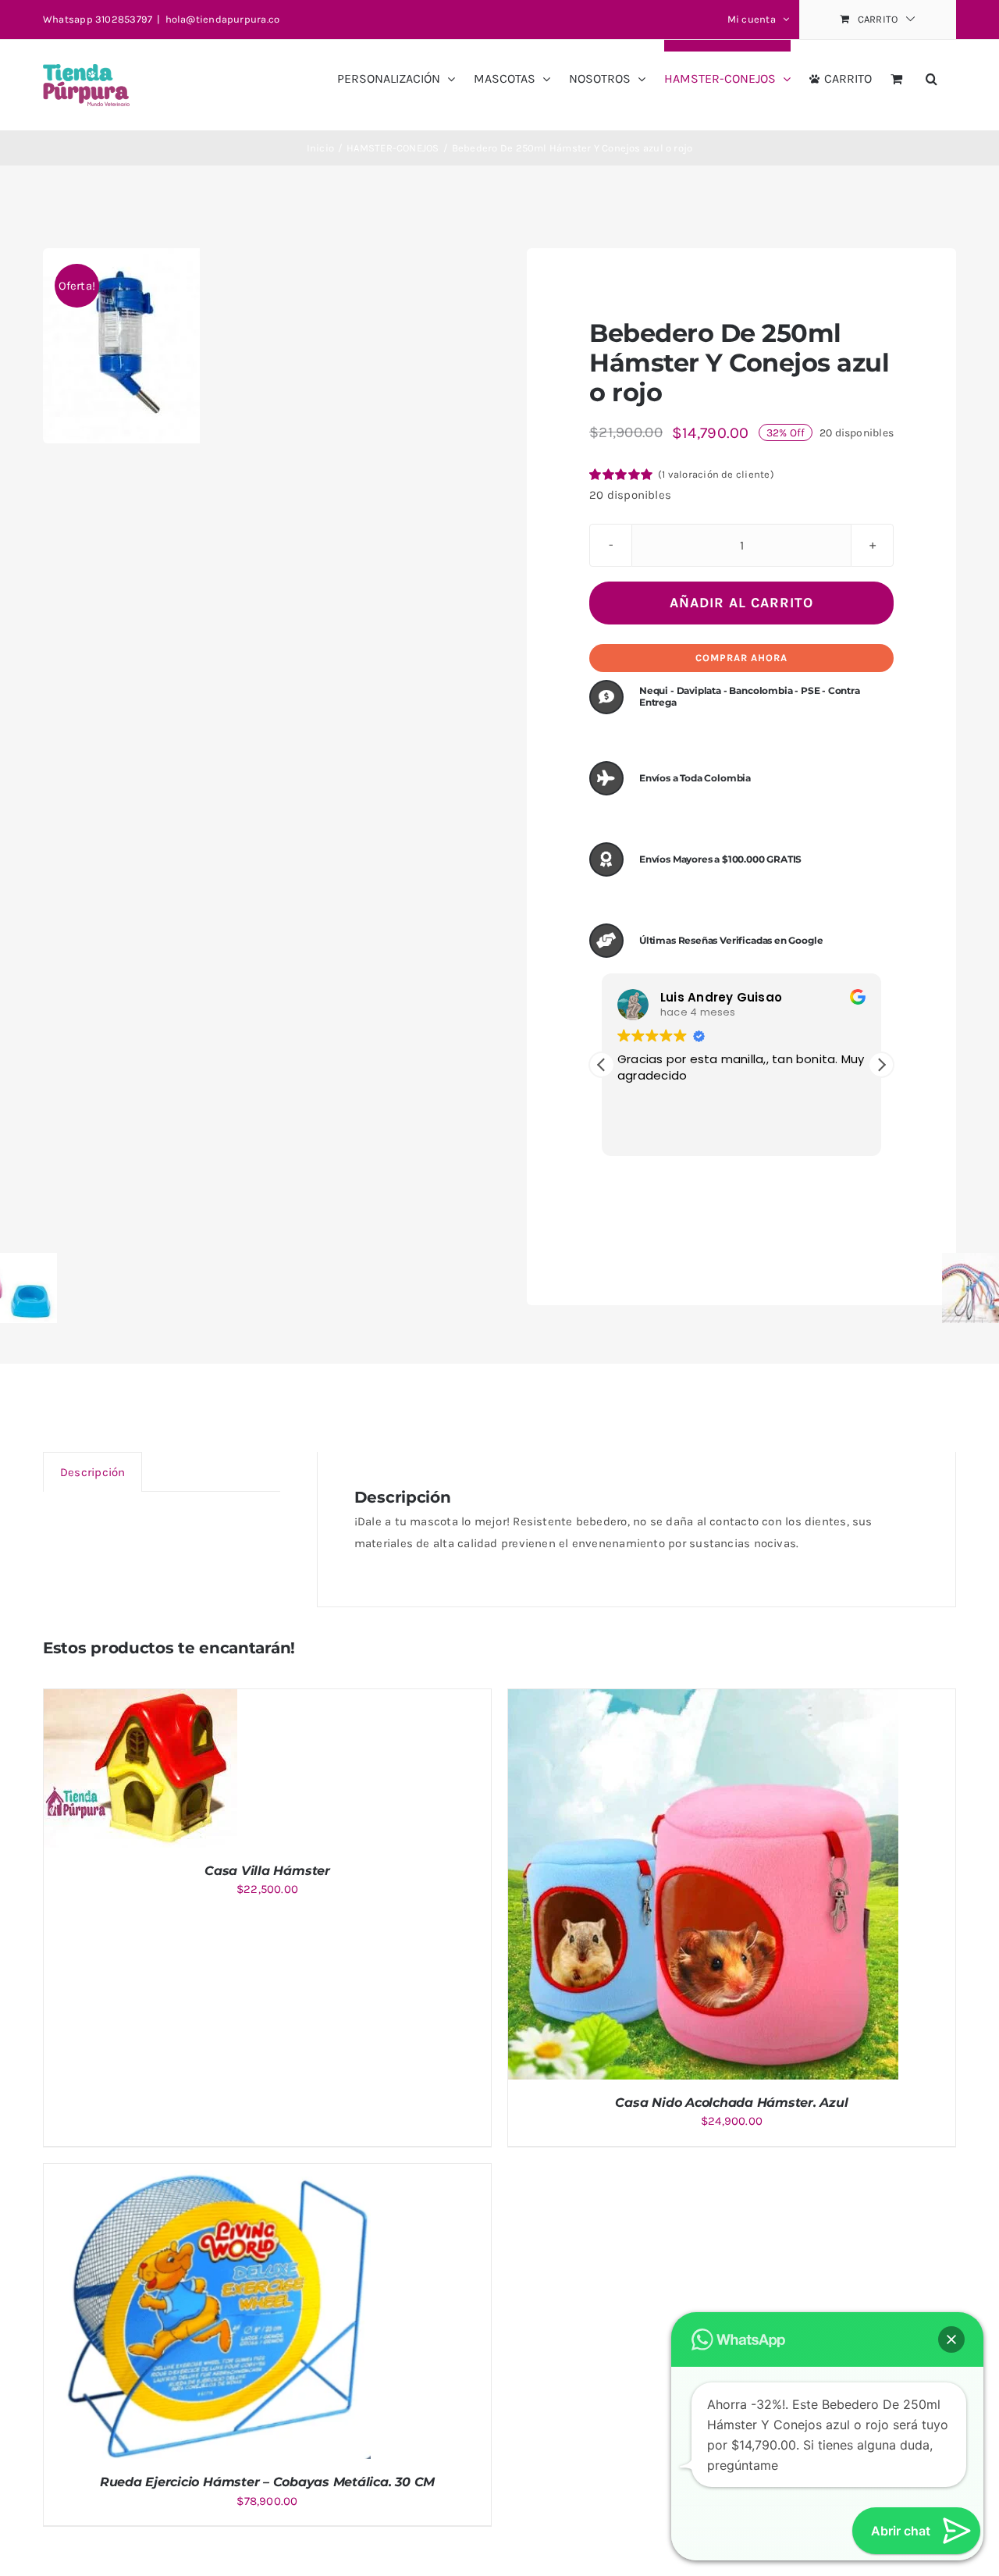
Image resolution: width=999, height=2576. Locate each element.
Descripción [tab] (92, 1472)
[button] (931, 73)
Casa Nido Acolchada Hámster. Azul (731, 2103)
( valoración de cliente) (716, 474)
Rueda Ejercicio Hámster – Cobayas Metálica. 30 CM (267, 2482)
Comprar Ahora (741, 658)
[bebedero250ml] (121, 346)
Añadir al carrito (741, 603)
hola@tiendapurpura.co (223, 19)
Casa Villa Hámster (267, 1871)
